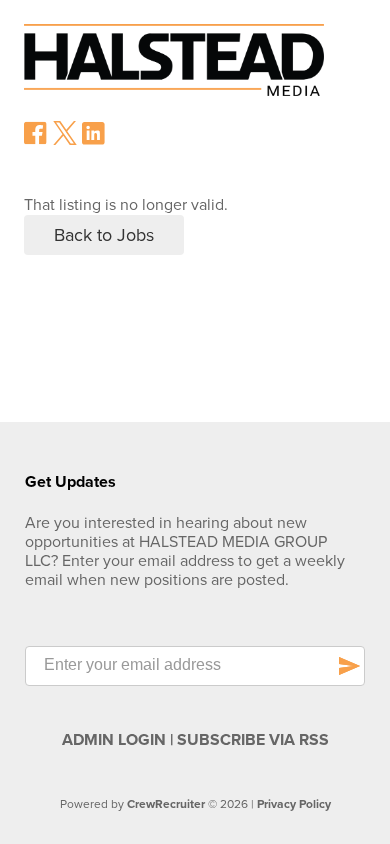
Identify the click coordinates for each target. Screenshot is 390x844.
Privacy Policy (294, 804)
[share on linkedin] (94, 141)
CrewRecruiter (166, 804)
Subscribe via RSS (253, 740)
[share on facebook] (36, 140)
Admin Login (114, 740)
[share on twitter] (65, 140)
